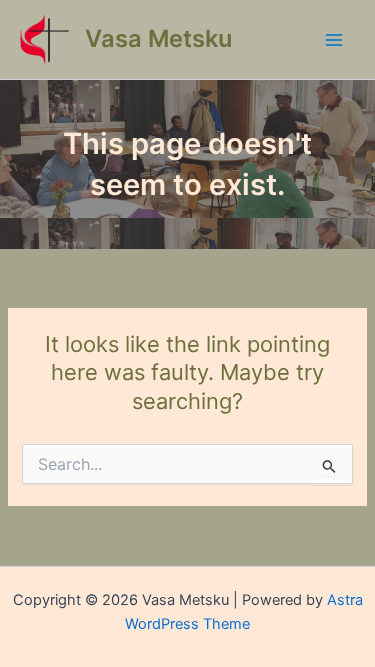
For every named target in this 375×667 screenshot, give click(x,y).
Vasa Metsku (158, 38)
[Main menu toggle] (334, 40)
